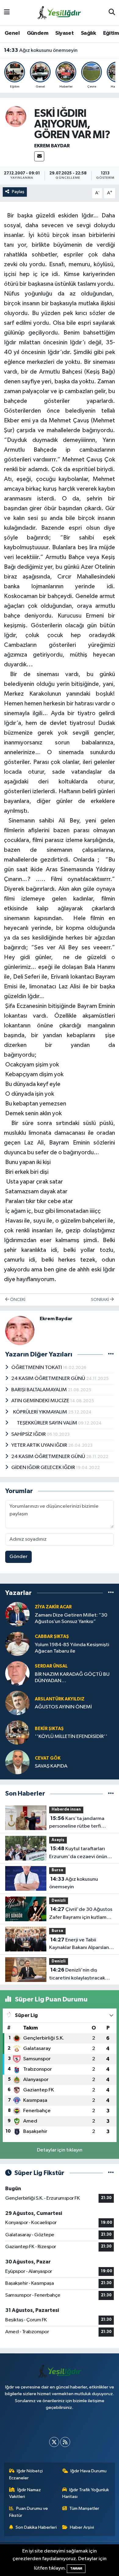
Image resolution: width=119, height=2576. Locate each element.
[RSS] (65, 2442)
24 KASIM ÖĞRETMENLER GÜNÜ (49, 1379)
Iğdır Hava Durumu (88, 2471)
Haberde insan (66, 1809)
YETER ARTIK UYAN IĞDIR (40, 1445)
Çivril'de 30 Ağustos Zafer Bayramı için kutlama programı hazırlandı (81, 1914)
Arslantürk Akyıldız (60, 1699)
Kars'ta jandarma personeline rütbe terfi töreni (77, 1823)
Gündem (38, 33)
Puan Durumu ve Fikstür (29, 2512)
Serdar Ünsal (51, 1666)
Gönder (18, 1557)
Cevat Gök (48, 1758)
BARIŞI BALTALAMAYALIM (40, 1390)
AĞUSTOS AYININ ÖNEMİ (63, 1707)
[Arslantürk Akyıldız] (17, 1703)
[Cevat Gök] (17, 1762)
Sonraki (100, 1300)
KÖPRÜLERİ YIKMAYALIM (40, 1412)
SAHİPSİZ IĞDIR (29, 1434)
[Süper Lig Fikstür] (111, 2173)
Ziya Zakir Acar (53, 1607)
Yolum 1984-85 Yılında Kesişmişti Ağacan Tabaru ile (72, 1648)
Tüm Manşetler (84, 2508)
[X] (54, 2442)
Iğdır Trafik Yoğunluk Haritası (86, 2493)
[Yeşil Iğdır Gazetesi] (59, 12)
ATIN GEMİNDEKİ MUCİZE (41, 1401)
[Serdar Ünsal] (17, 1673)
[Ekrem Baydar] (16, 116)
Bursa (57, 1870)
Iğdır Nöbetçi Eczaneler (26, 2474)
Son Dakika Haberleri (36, 2527)
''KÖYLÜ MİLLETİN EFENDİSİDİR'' (71, 1737)
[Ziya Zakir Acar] (17, 1614)
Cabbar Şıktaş (52, 1637)
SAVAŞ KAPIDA (51, 1766)
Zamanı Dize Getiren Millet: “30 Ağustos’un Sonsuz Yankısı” (71, 1618)
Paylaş (18, 192)
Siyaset (64, 33)
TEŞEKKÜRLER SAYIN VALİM (45, 1423)
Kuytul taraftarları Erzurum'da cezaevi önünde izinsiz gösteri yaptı (81, 1853)
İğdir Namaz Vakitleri (25, 2493)
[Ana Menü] (7, 13)
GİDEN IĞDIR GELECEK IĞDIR (44, 1468)
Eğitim (111, 33)
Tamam (76, 2569)
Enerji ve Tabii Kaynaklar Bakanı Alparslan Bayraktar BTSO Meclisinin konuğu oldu (79, 1944)
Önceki (17, 1300)
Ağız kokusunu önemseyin (41, 48)
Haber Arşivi (82, 2527)
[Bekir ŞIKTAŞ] (17, 1733)
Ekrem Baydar (52, 146)
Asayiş (58, 1840)
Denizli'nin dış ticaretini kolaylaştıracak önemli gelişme (77, 1975)
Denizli (59, 1901)
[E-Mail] (39, 156)
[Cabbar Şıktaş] (17, 1644)
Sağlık (88, 33)
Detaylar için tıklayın (60, 2150)
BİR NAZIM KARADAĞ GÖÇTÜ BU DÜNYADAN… (72, 1678)
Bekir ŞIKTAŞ (49, 1729)
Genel (12, 33)
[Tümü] (111, 1593)
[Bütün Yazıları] (111, 1354)
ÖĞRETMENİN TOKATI (37, 1368)
